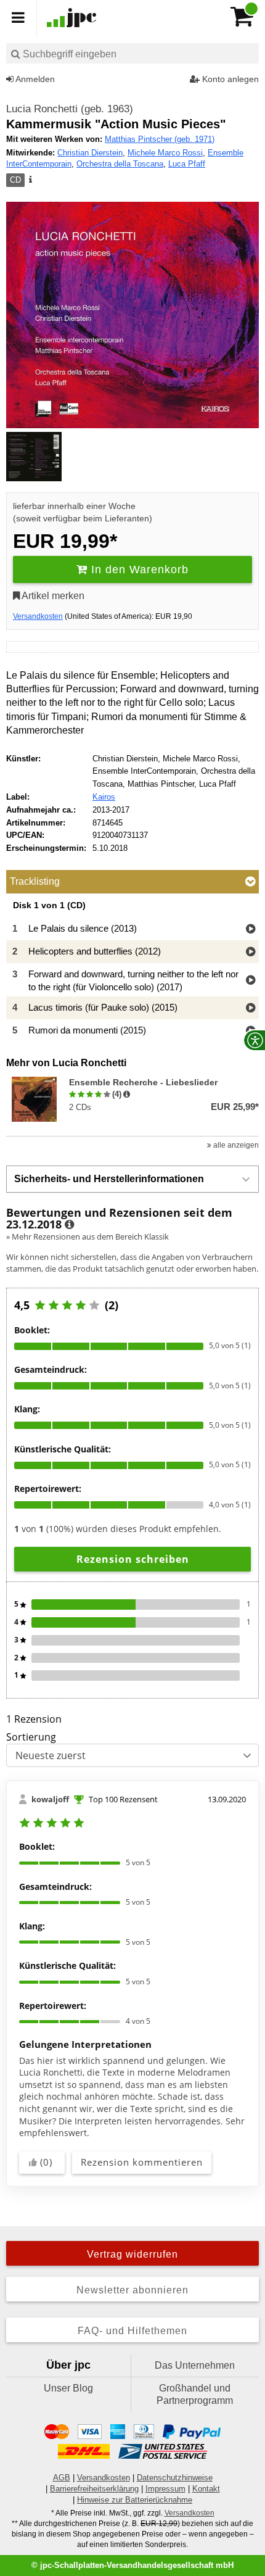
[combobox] (132, 53)
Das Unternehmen (195, 2365)
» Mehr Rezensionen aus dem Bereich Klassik (88, 1236)
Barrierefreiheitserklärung (94, 2489)
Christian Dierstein (90, 153)
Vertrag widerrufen (132, 2254)
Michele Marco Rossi (165, 153)
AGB (62, 2478)
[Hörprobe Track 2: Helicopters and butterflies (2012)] (251, 952)
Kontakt (206, 2489)
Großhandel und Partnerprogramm (195, 2394)
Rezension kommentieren (142, 2162)
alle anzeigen (235, 1145)
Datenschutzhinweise (175, 2478)
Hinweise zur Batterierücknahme (135, 2500)
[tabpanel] (132, 971)
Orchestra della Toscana (120, 164)
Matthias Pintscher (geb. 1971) (160, 139)
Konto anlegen (229, 79)
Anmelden (34, 79)
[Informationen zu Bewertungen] (69, 1225)
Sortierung (31, 1737)
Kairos (104, 797)
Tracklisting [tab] (35, 881)
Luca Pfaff (187, 164)
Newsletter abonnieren (132, 2290)
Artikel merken (52, 596)
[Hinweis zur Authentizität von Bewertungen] (127, 1095)
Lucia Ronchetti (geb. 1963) (70, 109)
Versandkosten (38, 616)
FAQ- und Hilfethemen (132, 2331)
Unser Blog (68, 2388)
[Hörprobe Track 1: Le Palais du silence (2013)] (251, 930)
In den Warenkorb (138, 569)
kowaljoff (50, 1799)
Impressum (165, 2489)
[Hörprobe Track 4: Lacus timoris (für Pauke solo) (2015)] (251, 1008)
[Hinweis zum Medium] (30, 180)
